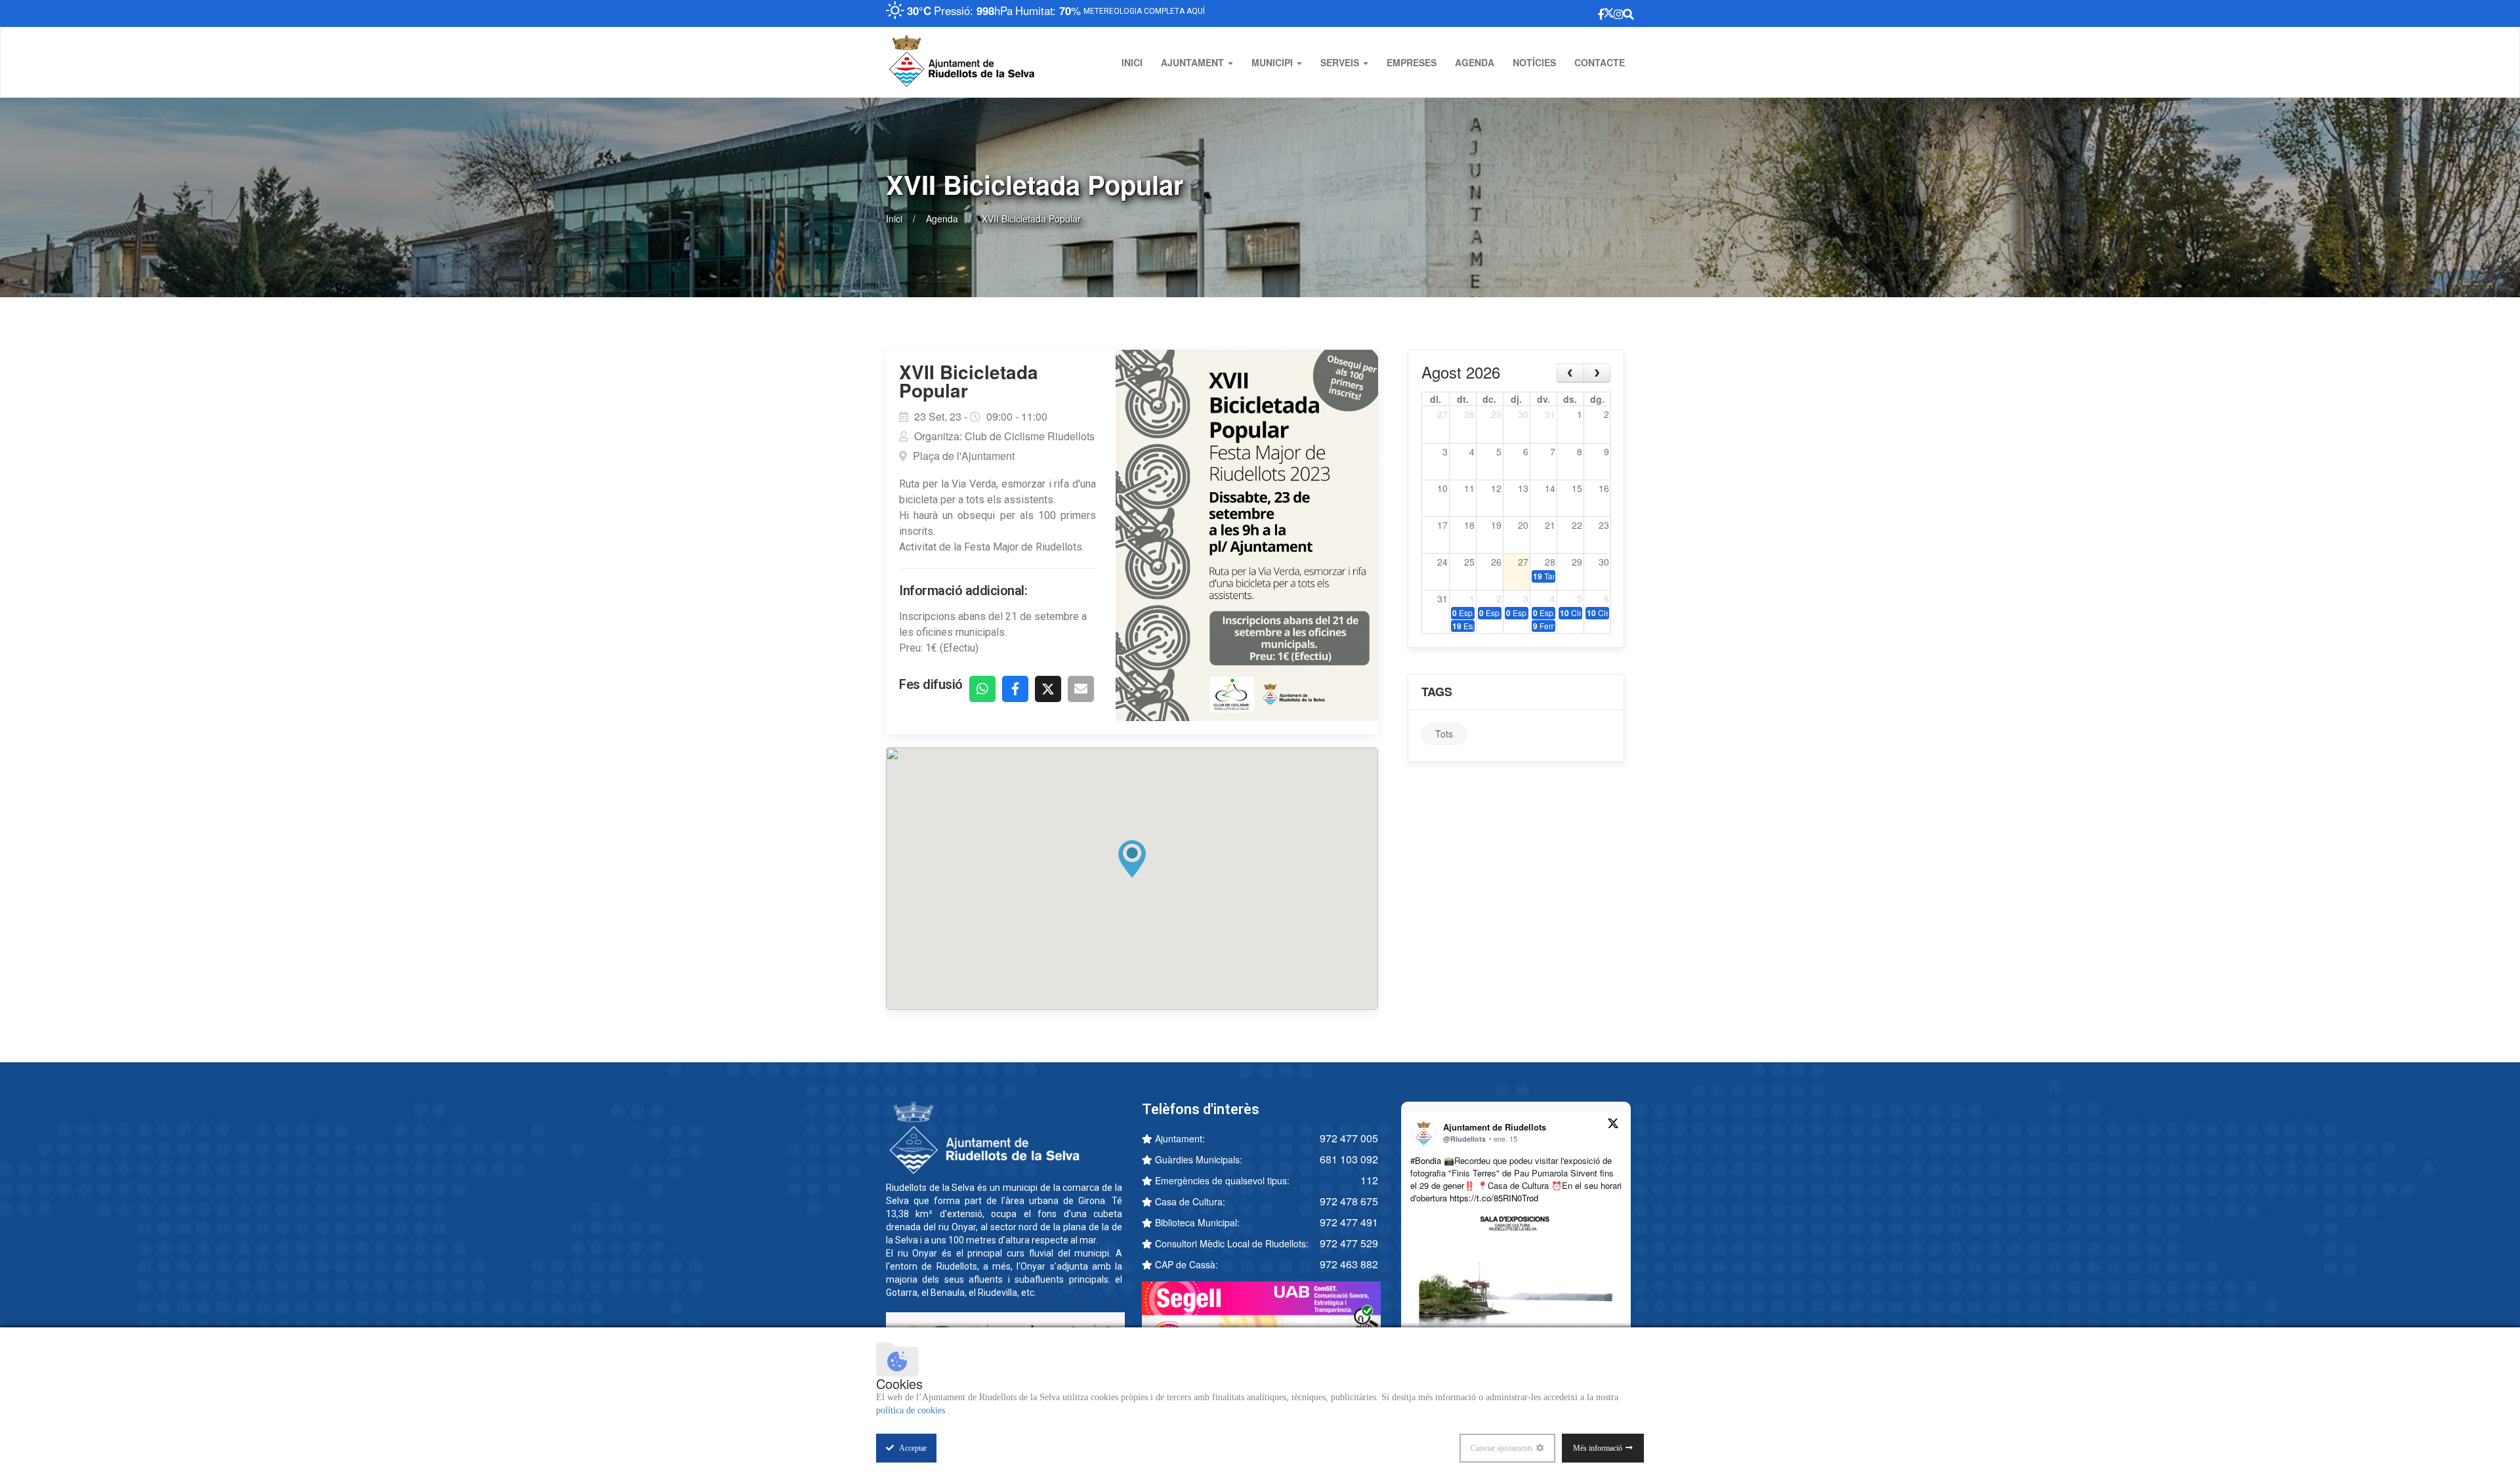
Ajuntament (1194, 62)
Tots (1444, 734)
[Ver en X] (1613, 1125)
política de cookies (912, 1410)
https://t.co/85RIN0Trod (1494, 1198)
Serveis (1341, 62)
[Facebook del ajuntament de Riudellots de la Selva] (1539, 13)
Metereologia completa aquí (1153, 11)
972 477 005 (1349, 1138)
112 (1369, 1180)
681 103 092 (1349, 1159)
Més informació (1598, 1448)
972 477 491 (1349, 1222)
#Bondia (1426, 1160)
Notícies (1534, 62)
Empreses (1412, 62)
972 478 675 (1349, 1201)
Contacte (1600, 62)
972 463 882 (1349, 1264)
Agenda (1475, 62)
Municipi (1273, 62)
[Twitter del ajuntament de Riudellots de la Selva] (1564, 13)
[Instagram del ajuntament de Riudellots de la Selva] (1592, 13)
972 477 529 (1349, 1243)
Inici (1132, 62)
